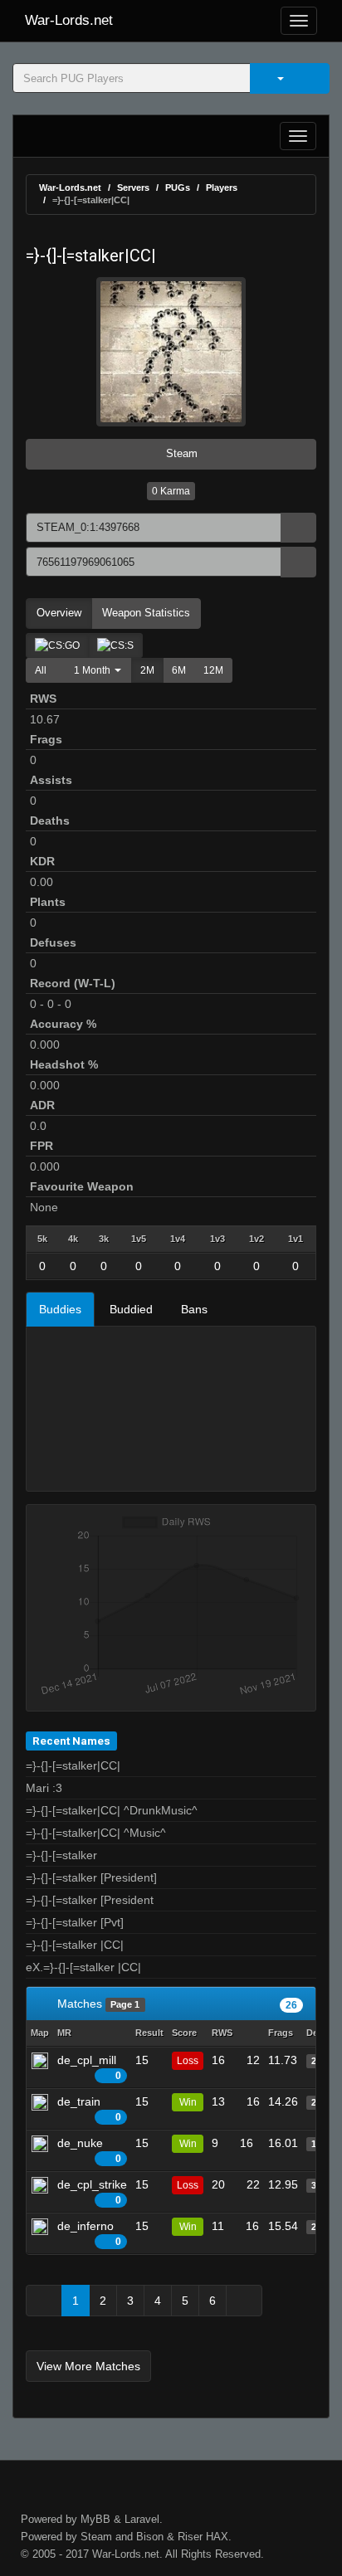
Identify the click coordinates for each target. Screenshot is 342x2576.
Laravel (142, 2519)
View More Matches (88, 2366)
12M (213, 670)
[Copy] (298, 528)
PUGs (178, 187)
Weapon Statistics (146, 613)
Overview (59, 613)
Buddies (60, 1309)
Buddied (131, 1309)
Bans (194, 1309)
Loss (188, 2061)
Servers (133, 187)
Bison (150, 2537)
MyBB (95, 2519)
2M (147, 670)
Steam (180, 453)
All (41, 670)
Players (222, 187)
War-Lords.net (69, 20)
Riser (190, 2537)
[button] (93, 670)
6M (179, 670)
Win (188, 2102)
